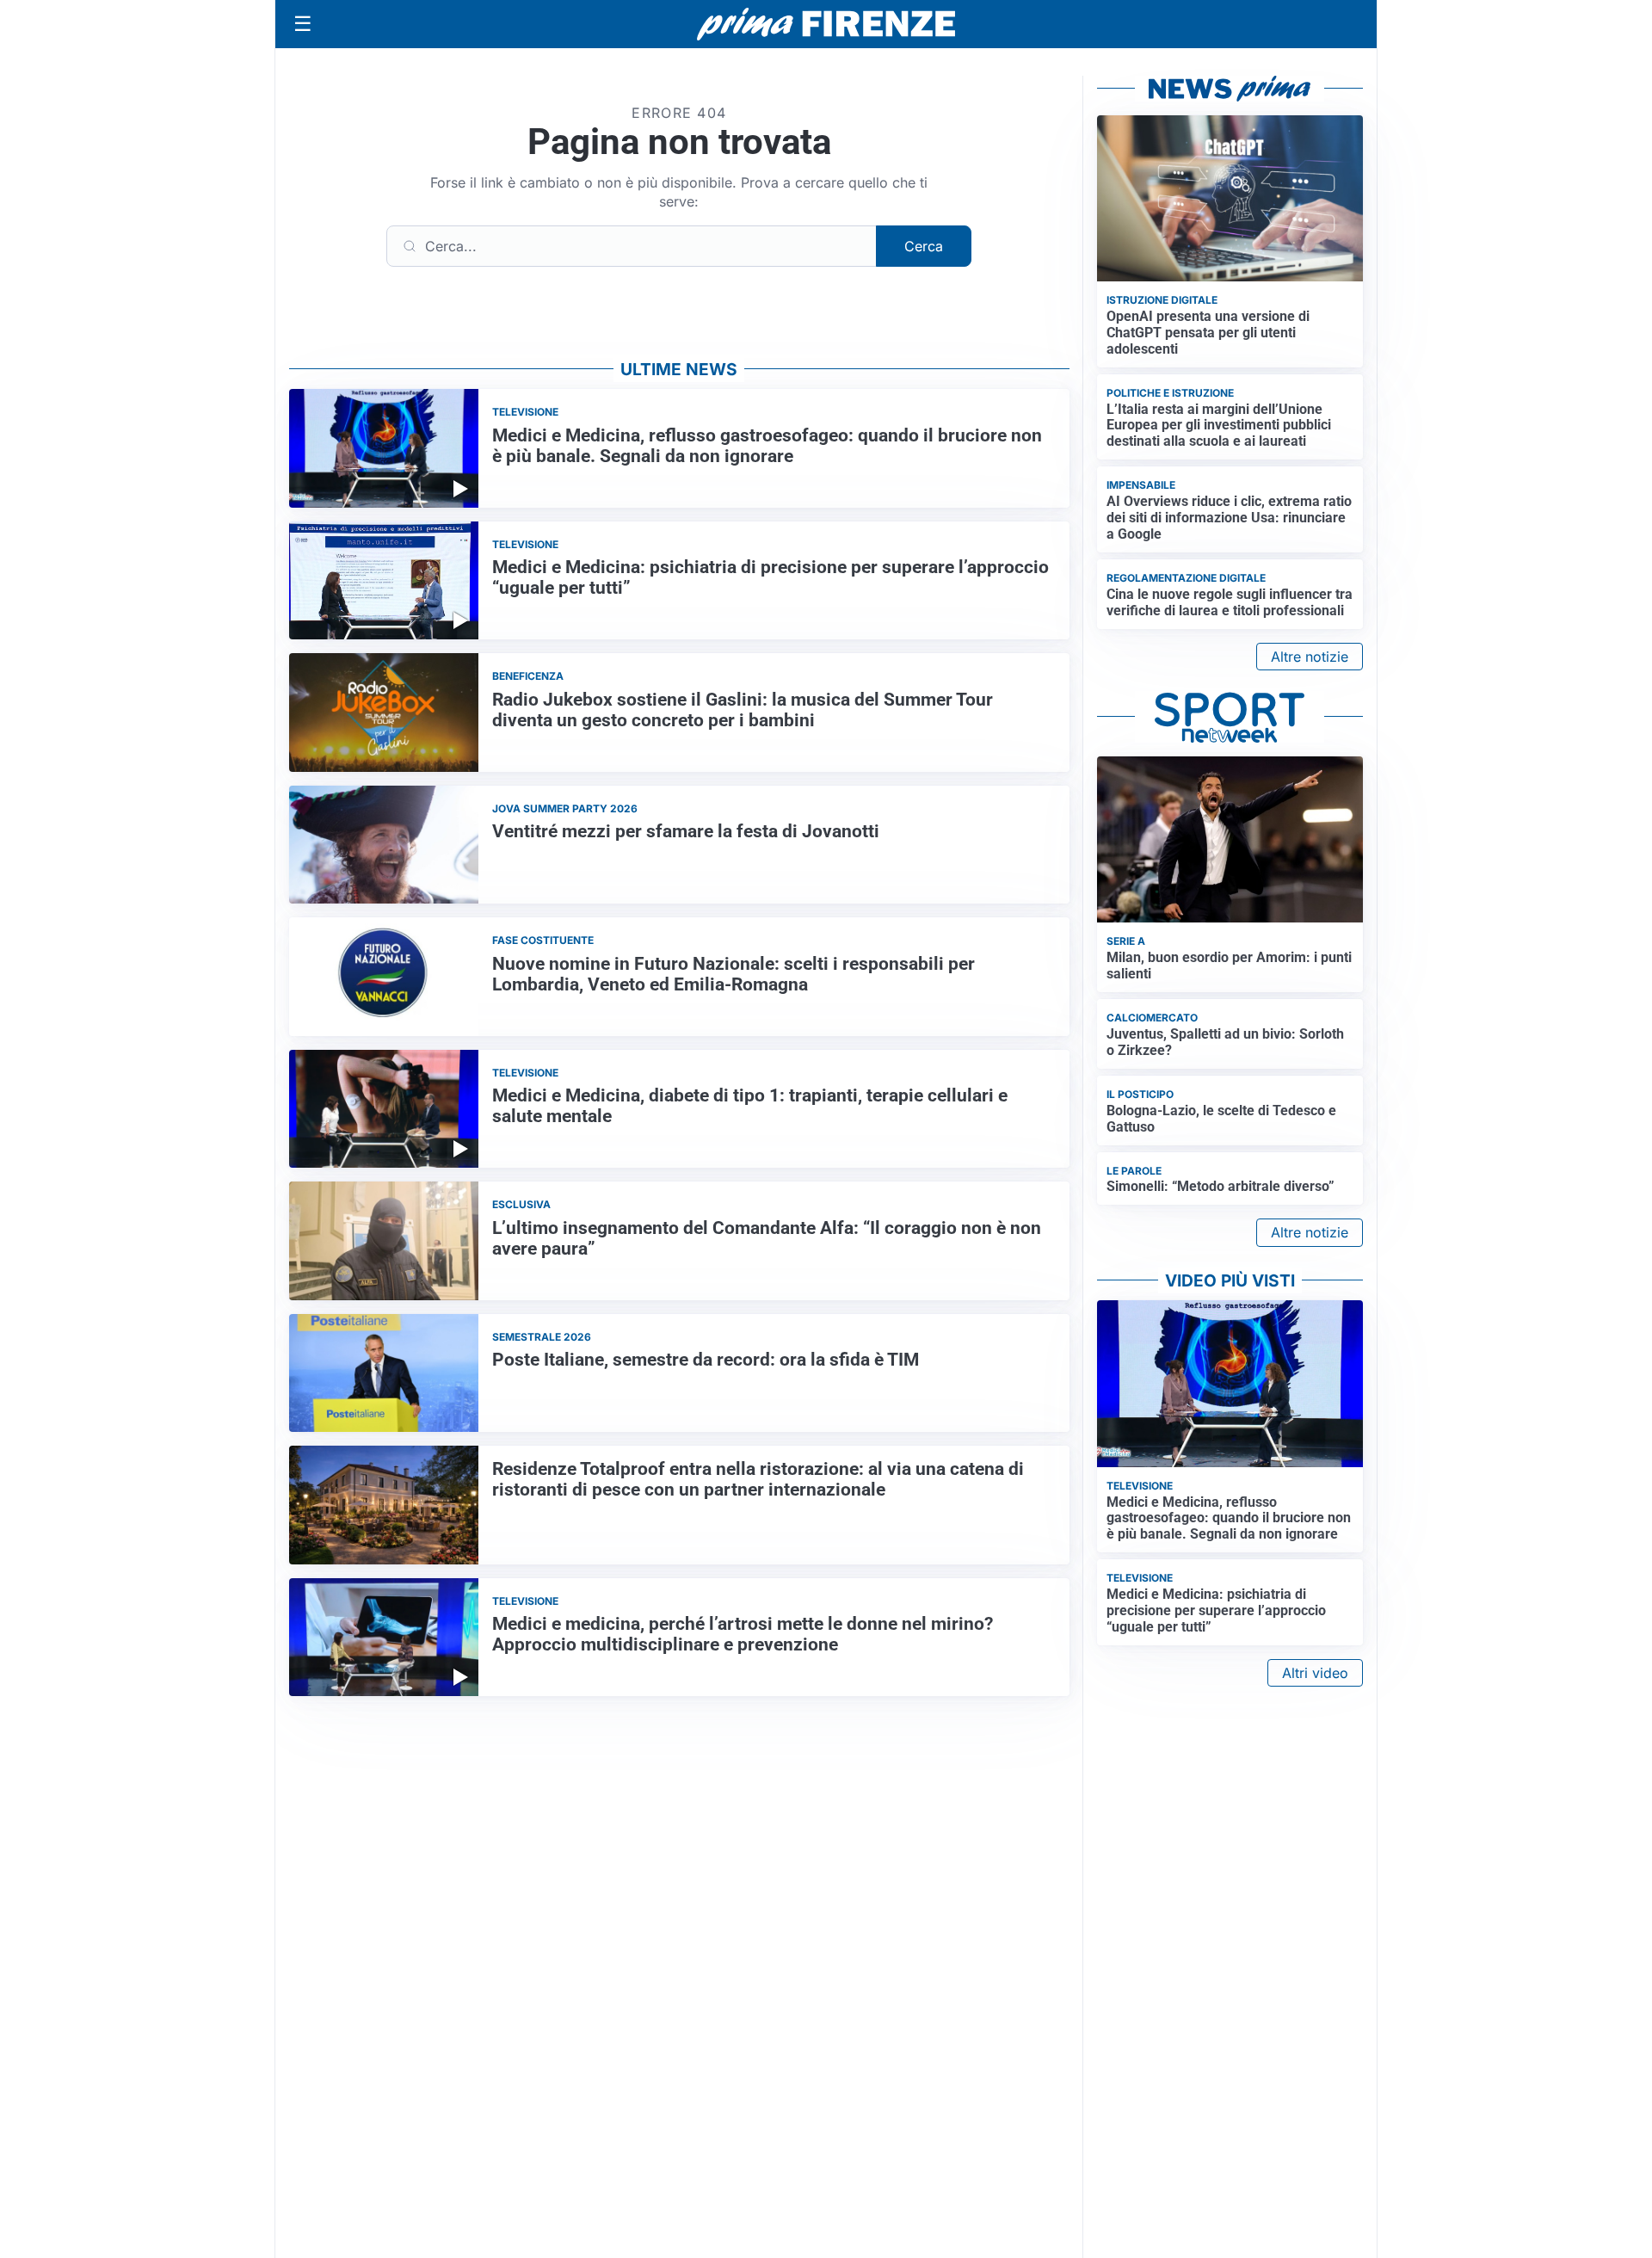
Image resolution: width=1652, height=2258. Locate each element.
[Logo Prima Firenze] (826, 25)
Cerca (924, 246)
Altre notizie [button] (1310, 657)
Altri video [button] (1315, 1673)
